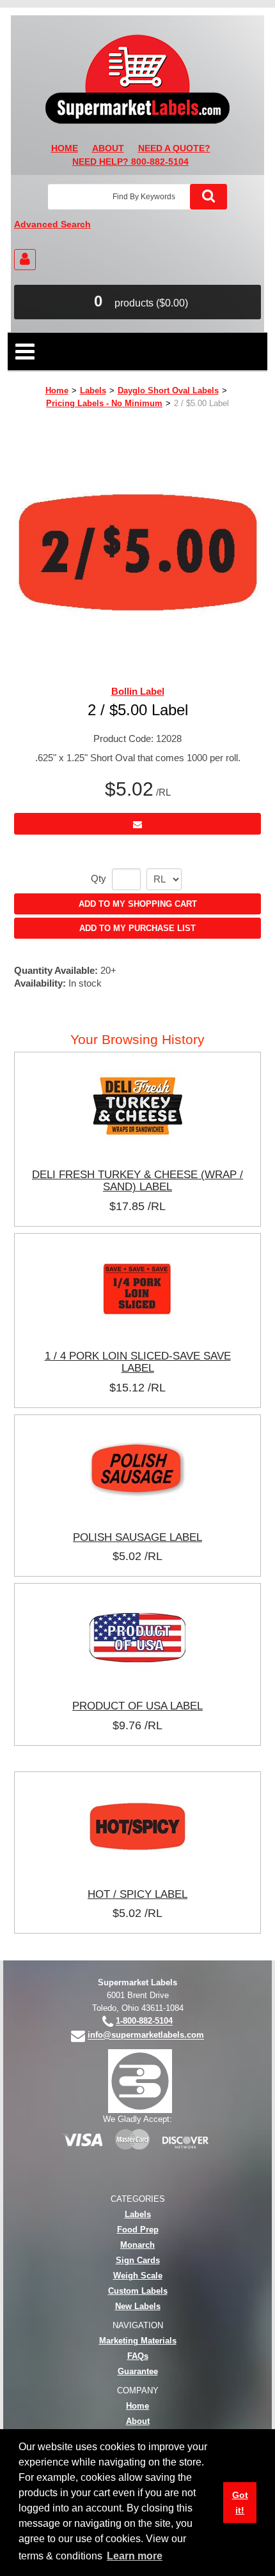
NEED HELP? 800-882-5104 (130, 162)
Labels (93, 390)
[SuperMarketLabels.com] (137, 79)
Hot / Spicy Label (137, 1894)
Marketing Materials (138, 2341)
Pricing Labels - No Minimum (104, 403)
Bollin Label (138, 691)
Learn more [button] (135, 2556)
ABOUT (108, 148)
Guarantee (138, 2371)
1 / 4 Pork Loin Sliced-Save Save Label (138, 1362)
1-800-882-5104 (144, 2021)
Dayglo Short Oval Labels (168, 390)
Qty (98, 879)
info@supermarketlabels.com (146, 2035)
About (138, 2421)
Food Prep (138, 2230)
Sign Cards (138, 2260)
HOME (65, 148)
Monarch (137, 2245)
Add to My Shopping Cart (138, 904)
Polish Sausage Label (137, 1537)
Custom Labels (138, 2291)
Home (57, 390)
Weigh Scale (138, 2276)
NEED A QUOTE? (174, 148)
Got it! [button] (240, 2503)
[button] (137, 302)
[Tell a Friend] (137, 823)
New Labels (138, 2306)
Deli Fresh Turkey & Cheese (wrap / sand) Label (137, 1181)
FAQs (138, 2356)
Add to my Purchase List (137, 928)
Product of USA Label (137, 1706)
